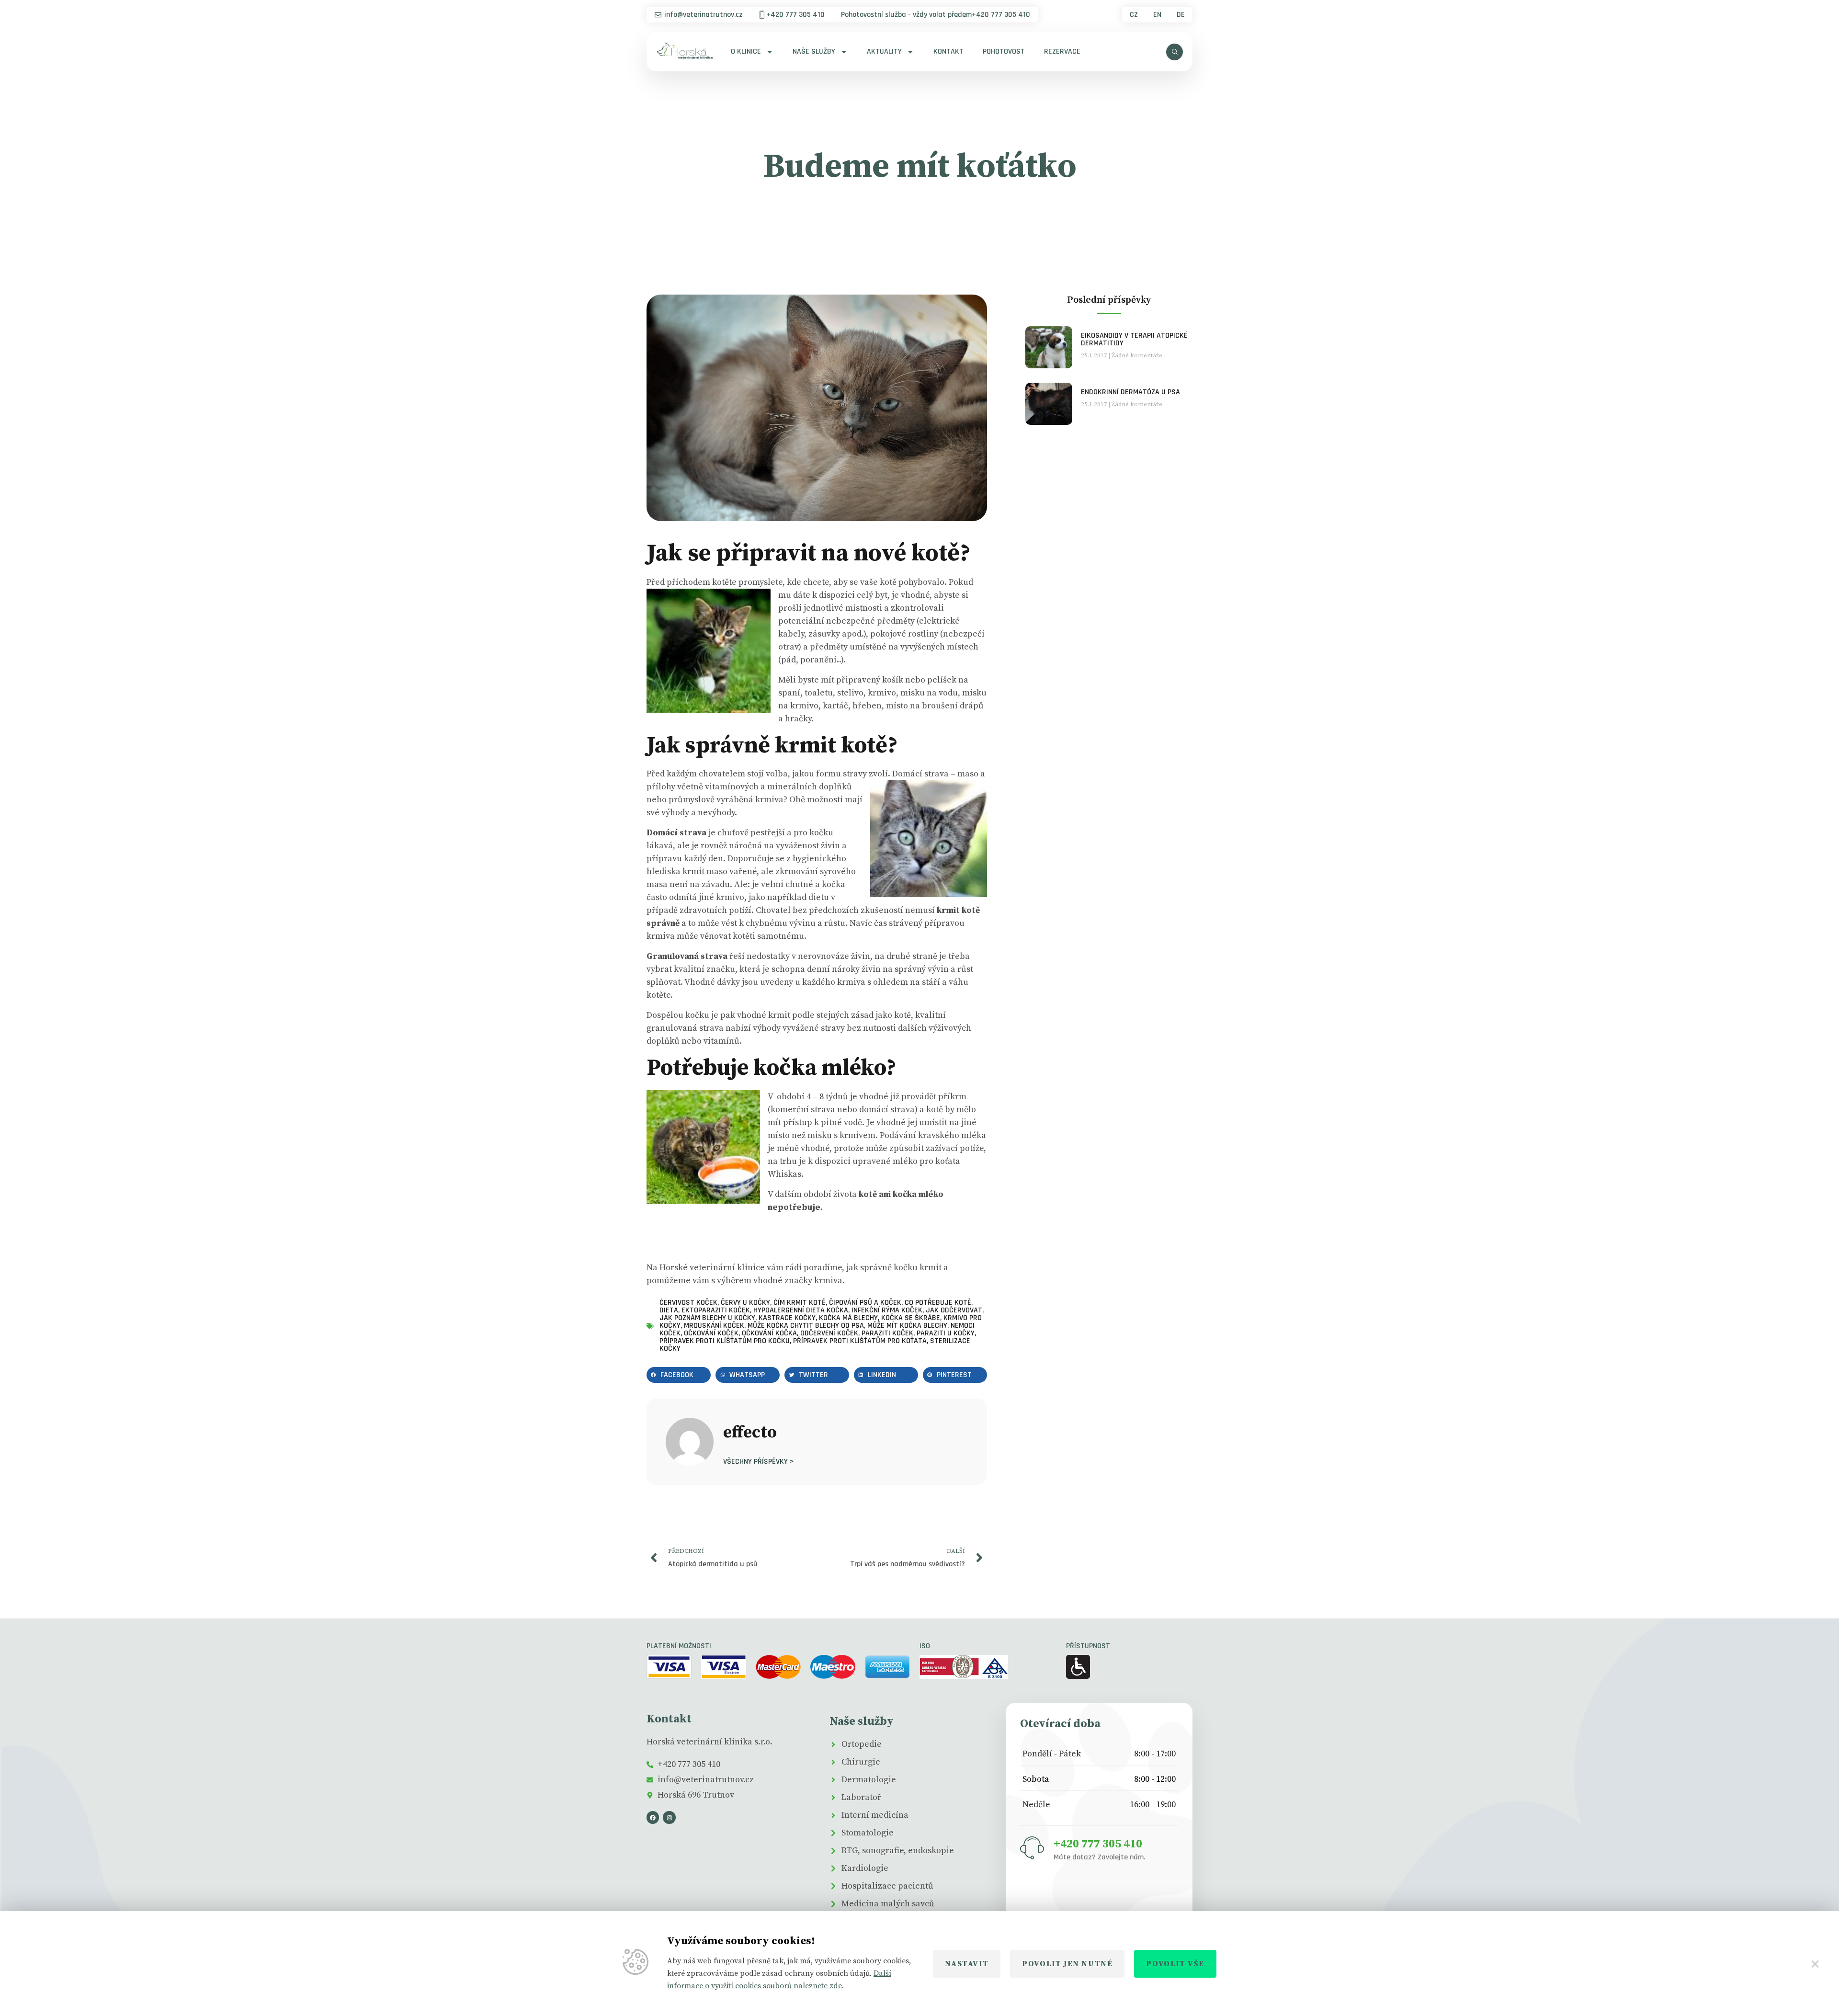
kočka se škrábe (911, 1318)
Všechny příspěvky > (759, 1461)
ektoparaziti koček (716, 1310)
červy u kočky (745, 1303)
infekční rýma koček (887, 1310)
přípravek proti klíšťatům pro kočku (725, 1341)
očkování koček (711, 1333)
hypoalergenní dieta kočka (801, 1310)
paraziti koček (887, 1333)
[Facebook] (653, 1817)
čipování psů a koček (865, 1303)
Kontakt (948, 51)
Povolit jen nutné (1067, 1964)
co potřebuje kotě (938, 1303)
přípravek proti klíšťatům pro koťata (860, 1341)
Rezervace (1062, 51)
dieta (669, 1310)
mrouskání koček (714, 1326)
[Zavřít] (1815, 1964)
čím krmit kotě (800, 1303)
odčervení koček (829, 1333)
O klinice (746, 51)
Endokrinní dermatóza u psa (1130, 392)
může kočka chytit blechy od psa (806, 1326)
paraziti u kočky (946, 1333)
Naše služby (814, 51)
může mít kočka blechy (907, 1326)
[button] (679, 1375)
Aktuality (884, 51)
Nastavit (967, 1964)
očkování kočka (769, 1333)
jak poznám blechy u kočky (707, 1318)
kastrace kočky (787, 1318)
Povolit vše (1175, 1964)
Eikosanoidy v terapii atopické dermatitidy (1134, 339)
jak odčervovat (954, 1310)
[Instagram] (669, 1817)
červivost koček (688, 1303)
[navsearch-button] (1175, 52)
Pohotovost (1004, 51)
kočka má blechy (848, 1318)
